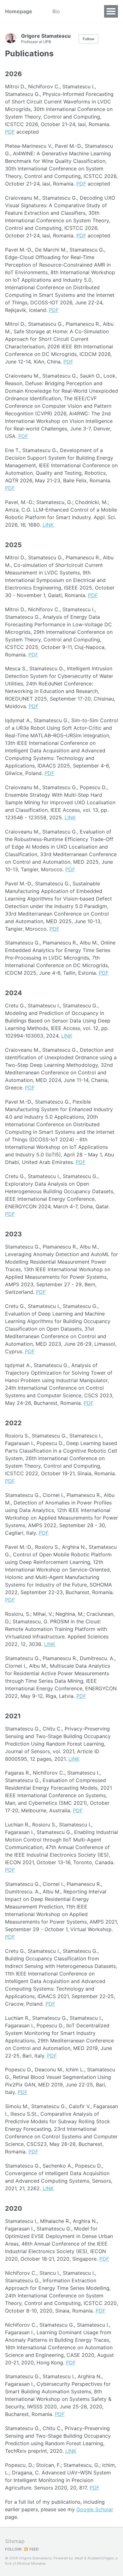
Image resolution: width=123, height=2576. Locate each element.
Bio (56, 11)
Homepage (19, 11)
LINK (48, 525)
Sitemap (15, 2541)
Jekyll (79, 2558)
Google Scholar (95, 2509)
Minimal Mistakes (31, 2563)
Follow (88, 39)
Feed (34, 2549)
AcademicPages (100, 2558)
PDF (10, 132)
